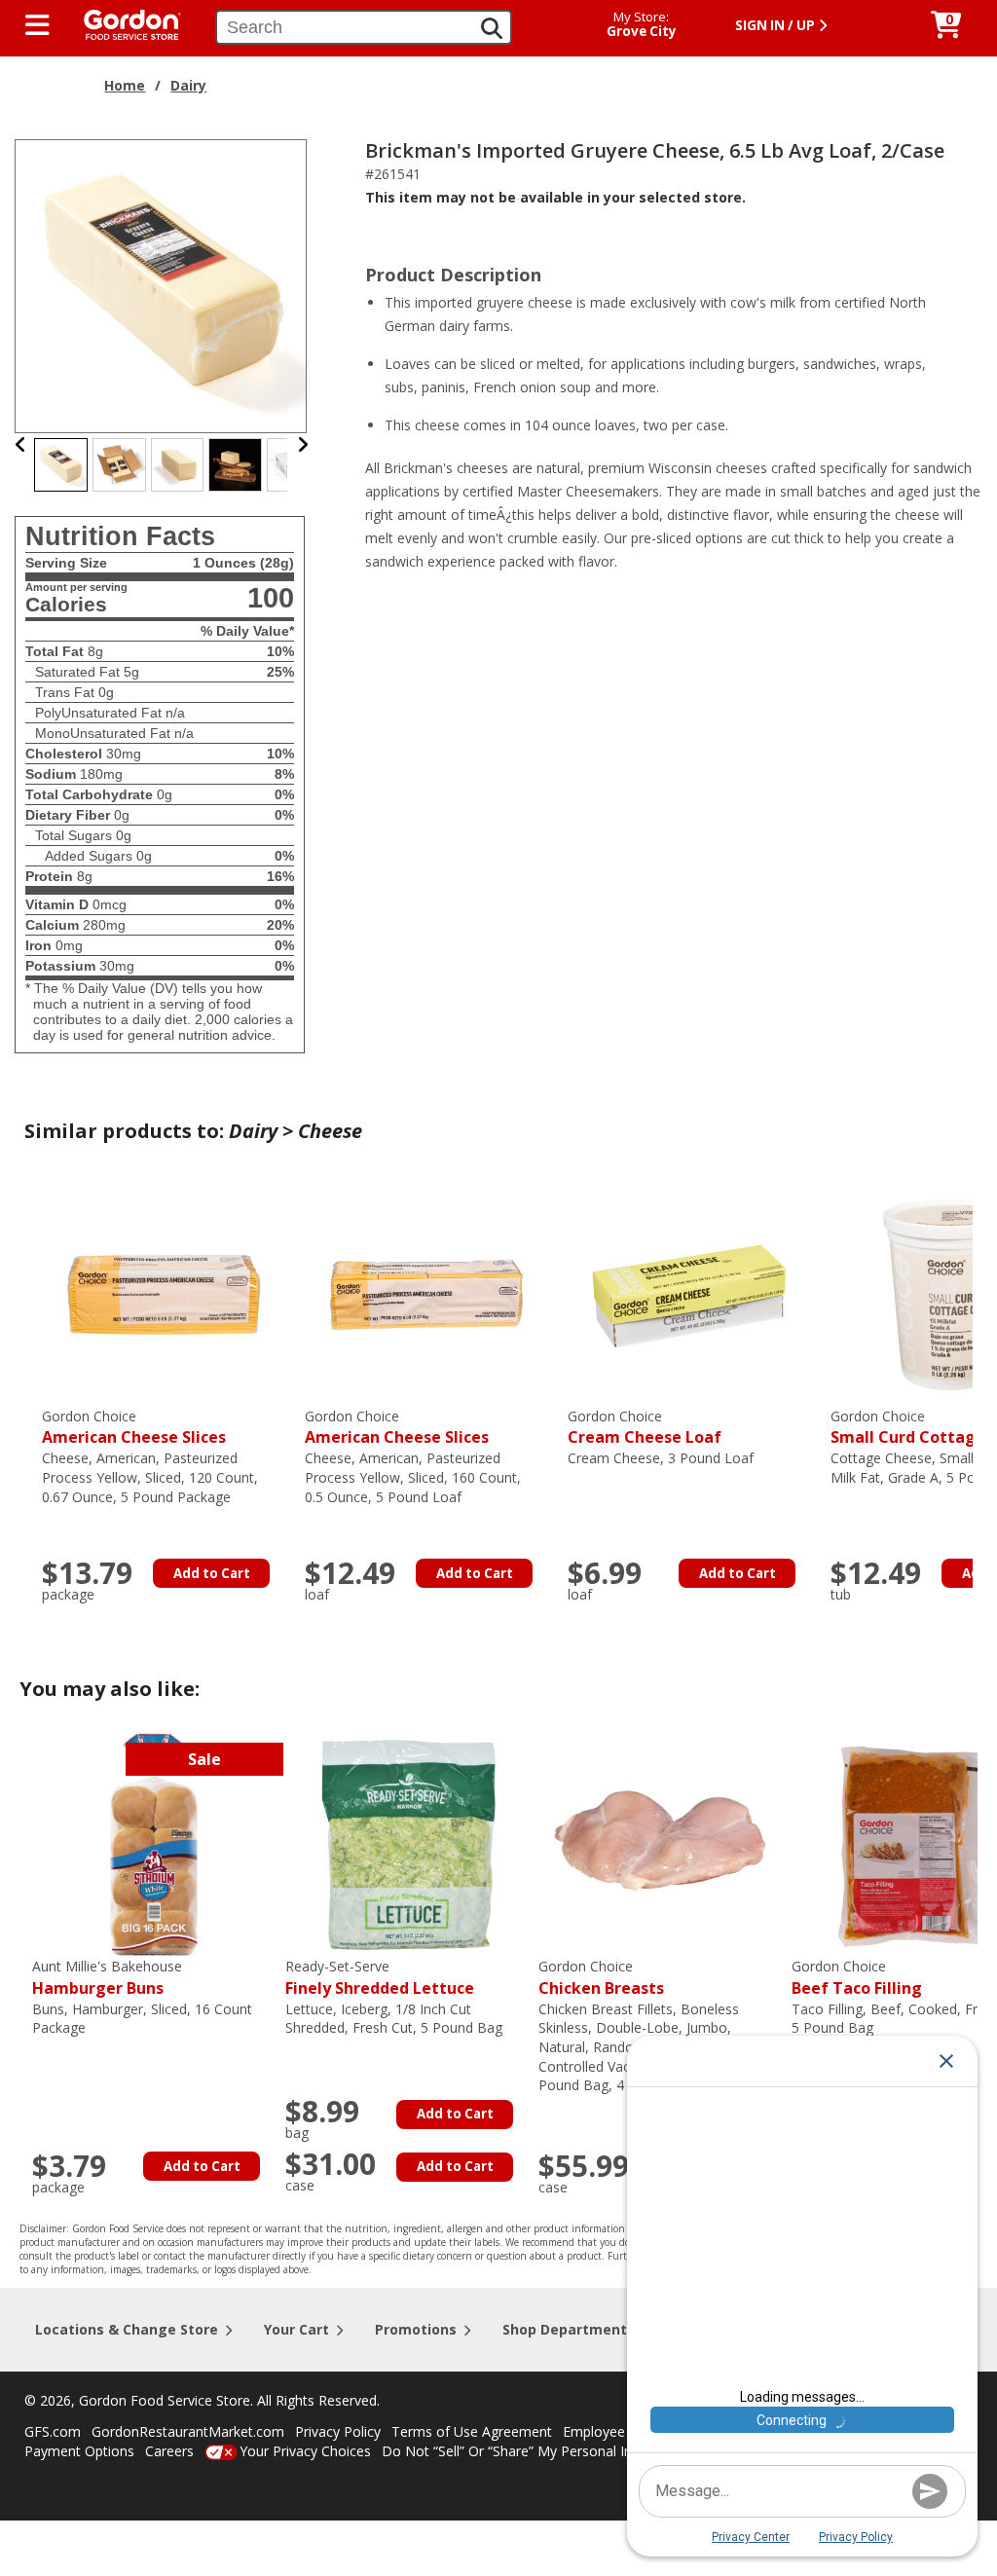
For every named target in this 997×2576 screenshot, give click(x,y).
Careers (169, 2451)
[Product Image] (162, 285)
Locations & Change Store (127, 2329)
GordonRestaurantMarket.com (188, 2431)
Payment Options (79, 2451)
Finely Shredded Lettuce (380, 1978)
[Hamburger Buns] (154, 1843)
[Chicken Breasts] (660, 1843)
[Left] (21, 444)
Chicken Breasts (601, 1978)
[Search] (492, 28)
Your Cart (296, 2329)
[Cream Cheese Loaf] (689, 1293)
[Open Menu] (37, 25)
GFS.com (53, 2431)
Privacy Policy (338, 2431)
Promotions (416, 2329)
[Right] (303, 444)
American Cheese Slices (134, 1428)
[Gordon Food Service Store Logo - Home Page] (123, 23)
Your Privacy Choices (305, 2451)
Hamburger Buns (107, 1978)
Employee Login (613, 2431)
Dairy (188, 85)
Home (125, 85)
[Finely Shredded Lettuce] (407, 1843)
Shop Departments (569, 2329)
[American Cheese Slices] (164, 1293)
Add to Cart (212, 1573)
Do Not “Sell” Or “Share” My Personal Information (538, 2451)
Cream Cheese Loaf (645, 1428)
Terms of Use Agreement (472, 2431)
